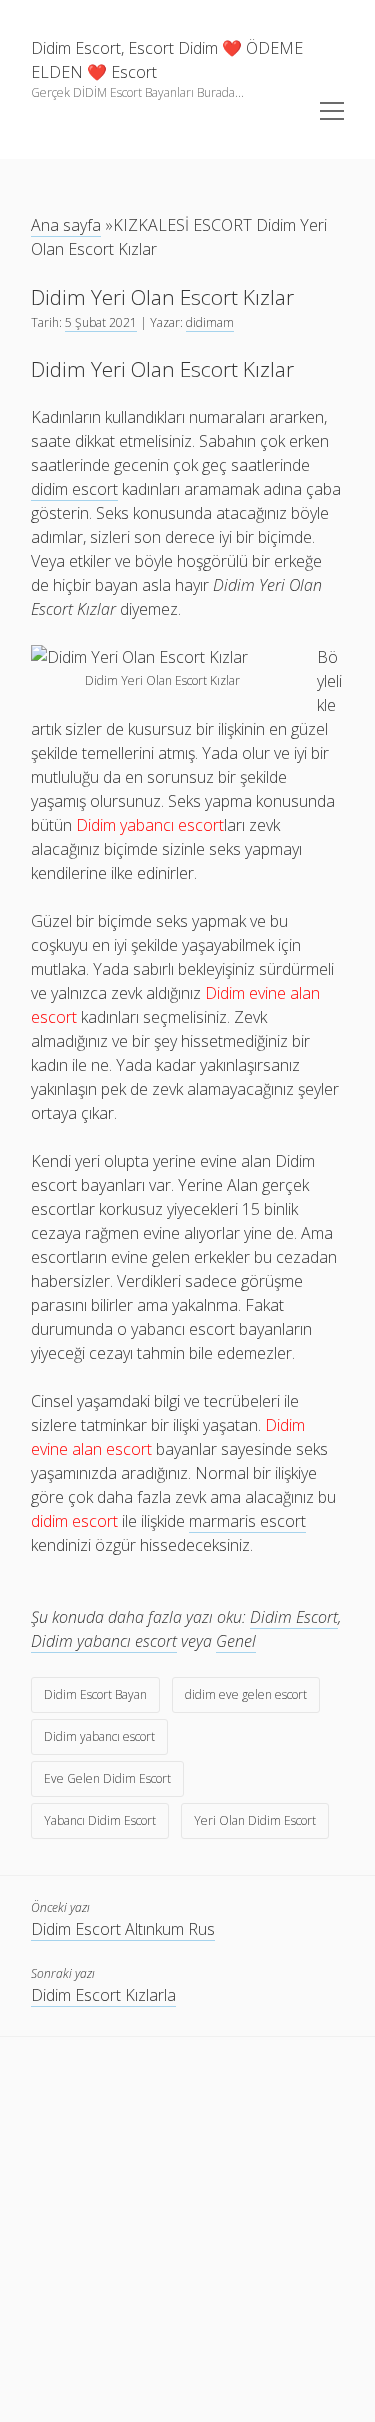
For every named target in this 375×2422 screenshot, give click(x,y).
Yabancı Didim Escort (100, 1820)
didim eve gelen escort (246, 1694)
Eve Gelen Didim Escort (107, 1778)
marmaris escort (247, 1521)
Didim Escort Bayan (95, 1694)
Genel (236, 1641)
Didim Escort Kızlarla (103, 1995)
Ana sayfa (66, 225)
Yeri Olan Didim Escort (255, 1820)
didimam (210, 322)
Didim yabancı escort (104, 1641)
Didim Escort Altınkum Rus (123, 1929)
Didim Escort (294, 1617)
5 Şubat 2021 (101, 322)
